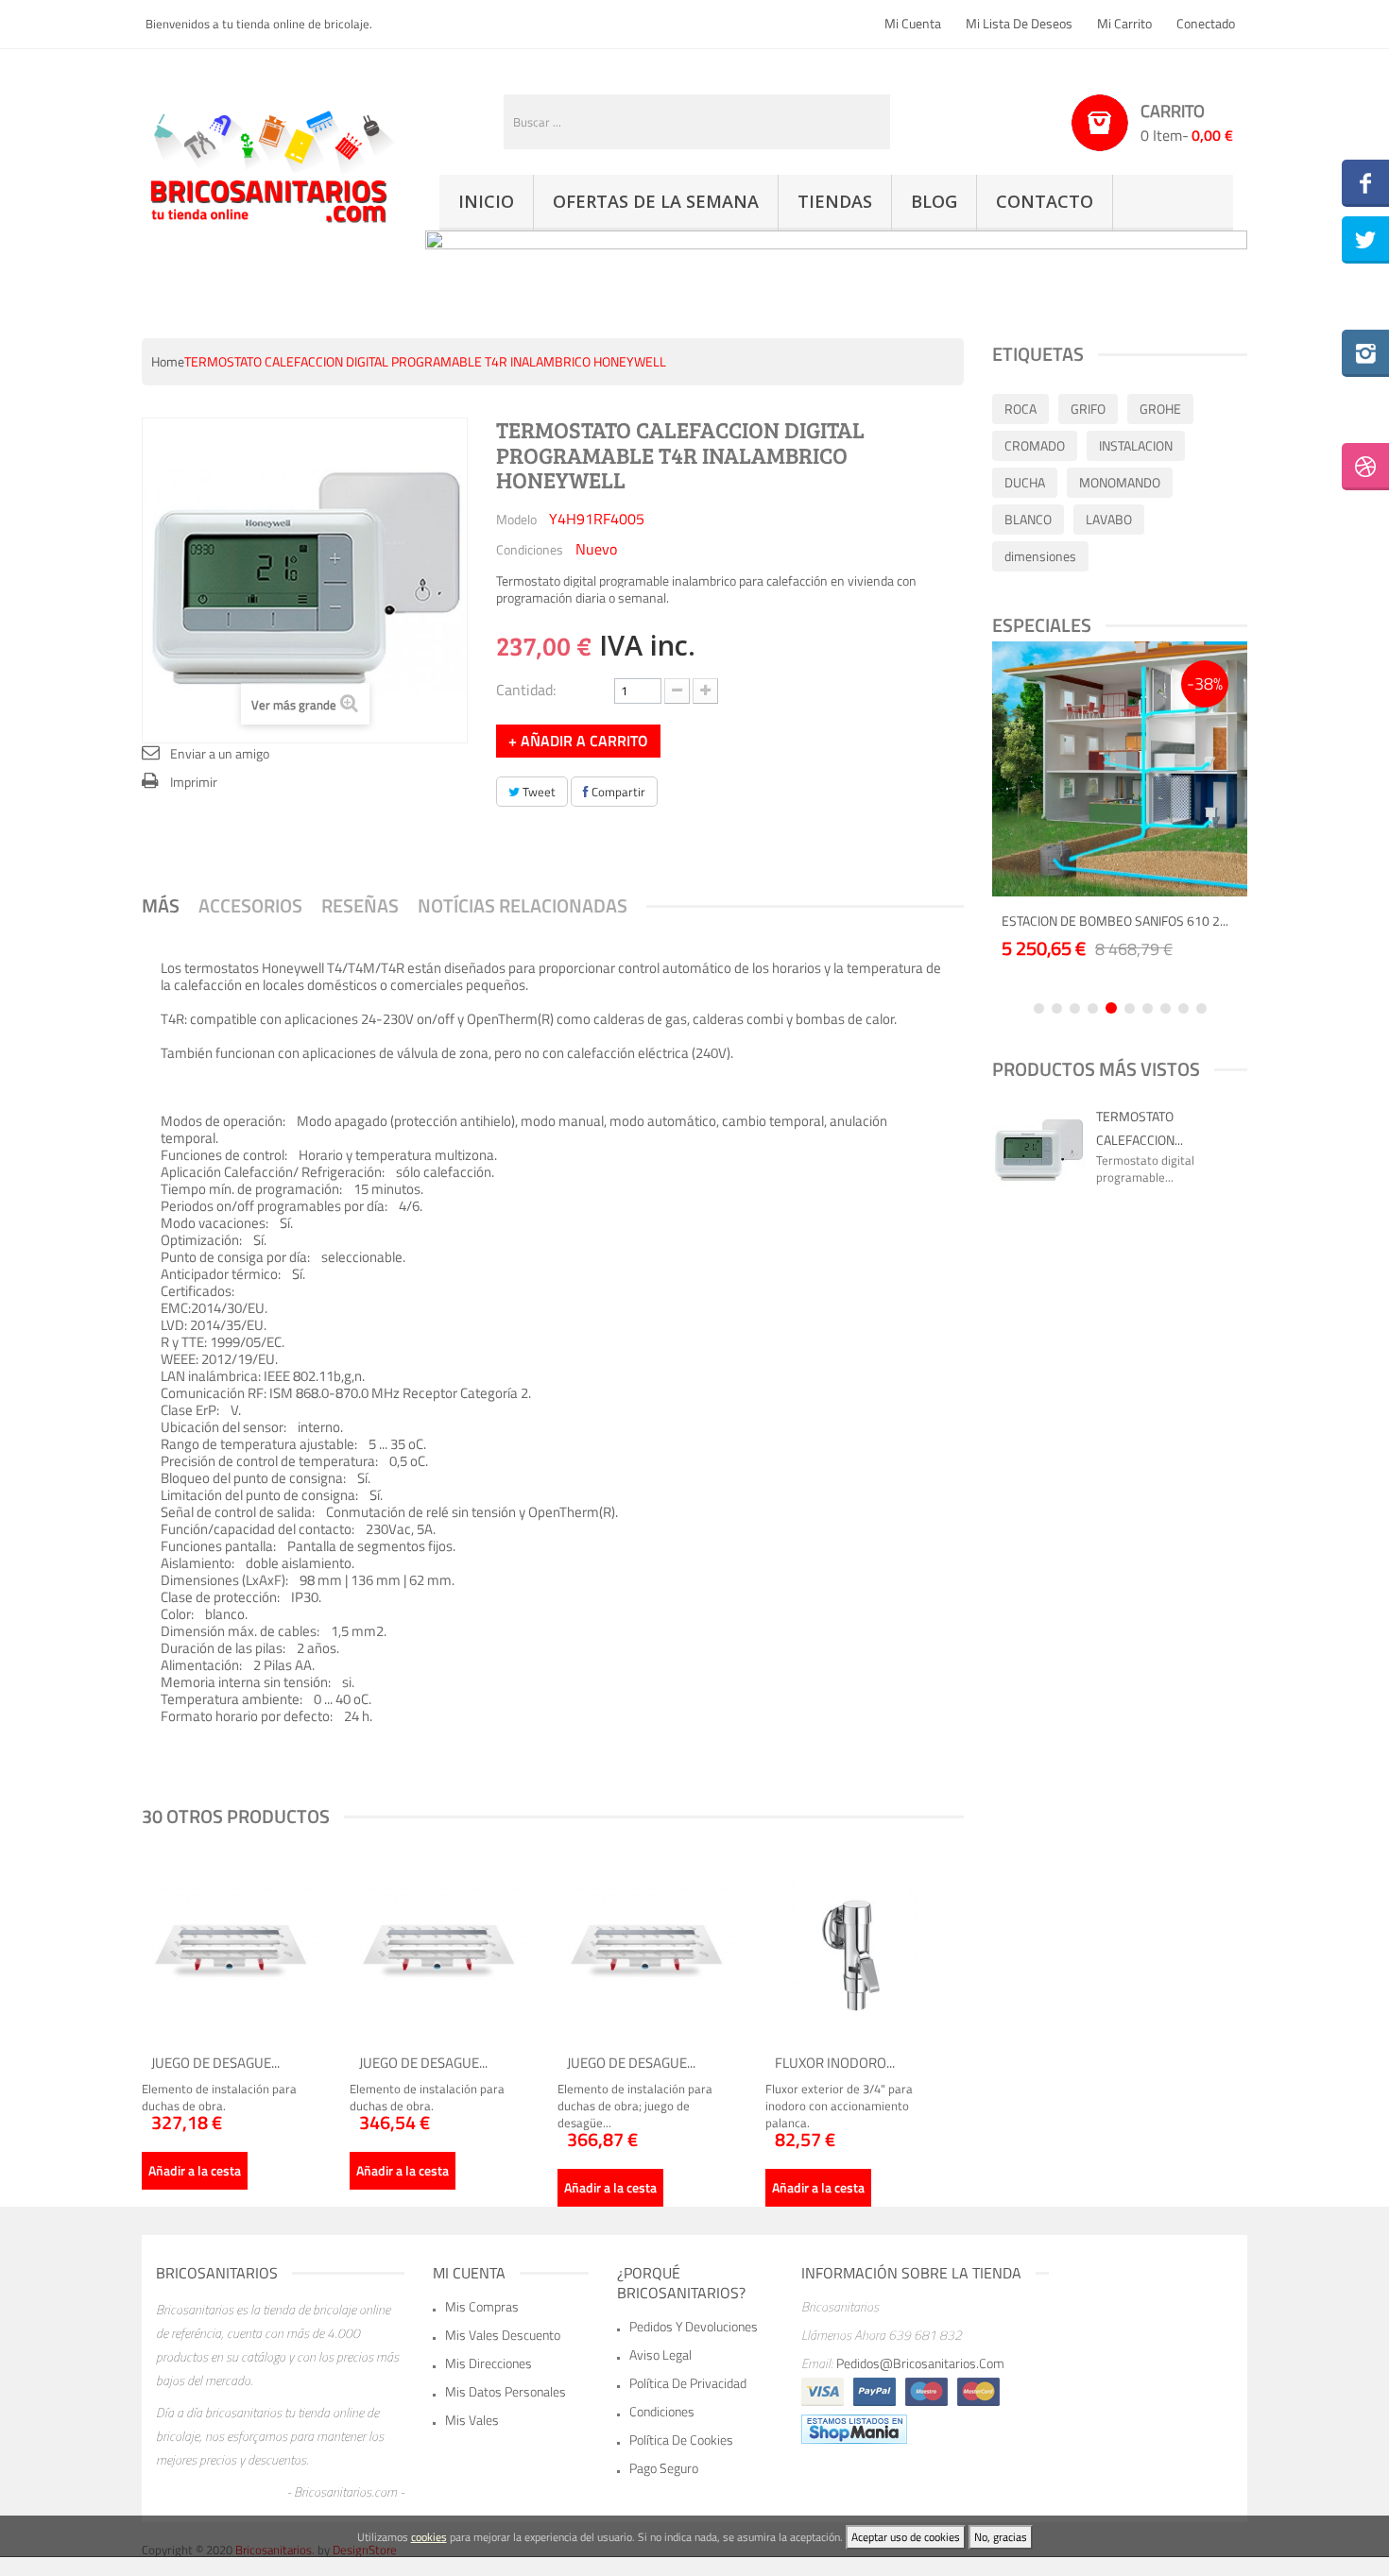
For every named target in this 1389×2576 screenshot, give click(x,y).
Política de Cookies (681, 2440)
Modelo (516, 519)
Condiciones (530, 549)
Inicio (486, 201)
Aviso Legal (660, 2354)
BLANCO (1028, 519)
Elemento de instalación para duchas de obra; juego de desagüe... (635, 2106)
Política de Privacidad (688, 2383)
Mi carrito (1124, 23)
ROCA (1020, 409)
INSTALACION (1136, 445)
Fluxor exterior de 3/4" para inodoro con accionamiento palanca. (839, 2106)
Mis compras (482, 2306)
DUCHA (1025, 482)
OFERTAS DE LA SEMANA (656, 201)
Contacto (1045, 201)
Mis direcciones (489, 2363)
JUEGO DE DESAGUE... (215, 2063)
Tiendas (835, 201)
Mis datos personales (506, 2391)
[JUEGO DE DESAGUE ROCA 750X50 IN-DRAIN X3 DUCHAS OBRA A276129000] (231, 1951)
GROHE (1160, 409)
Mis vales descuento (503, 2335)
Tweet (538, 792)
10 (1201, 1008)
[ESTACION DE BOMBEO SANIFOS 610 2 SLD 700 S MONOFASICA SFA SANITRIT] (1120, 769)
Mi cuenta (913, 23)
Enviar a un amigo (220, 753)
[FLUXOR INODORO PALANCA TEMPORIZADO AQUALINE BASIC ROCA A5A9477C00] (855, 1951)
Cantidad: (526, 688)
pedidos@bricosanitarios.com (920, 2363)
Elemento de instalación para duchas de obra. (219, 2097)
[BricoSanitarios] (269, 163)
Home (168, 361)
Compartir (617, 792)
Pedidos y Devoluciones (694, 2326)
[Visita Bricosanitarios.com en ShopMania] (854, 2428)
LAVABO (1109, 519)
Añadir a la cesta (195, 2170)
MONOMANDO (1120, 482)
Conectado (1206, 23)
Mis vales (472, 2420)
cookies (429, 2537)
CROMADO (1035, 445)
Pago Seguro (664, 2468)
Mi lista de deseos (1019, 23)
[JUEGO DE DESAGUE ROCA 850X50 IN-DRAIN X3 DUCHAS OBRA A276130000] (439, 1951)
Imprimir (194, 782)
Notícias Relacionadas (523, 905)
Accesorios (250, 905)
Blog (934, 201)
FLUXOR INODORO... (835, 2063)
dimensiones (1040, 556)
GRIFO (1088, 409)
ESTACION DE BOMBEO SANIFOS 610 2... (1115, 921)
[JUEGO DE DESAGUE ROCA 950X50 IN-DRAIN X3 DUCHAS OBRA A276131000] (647, 1951)
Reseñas (360, 905)
